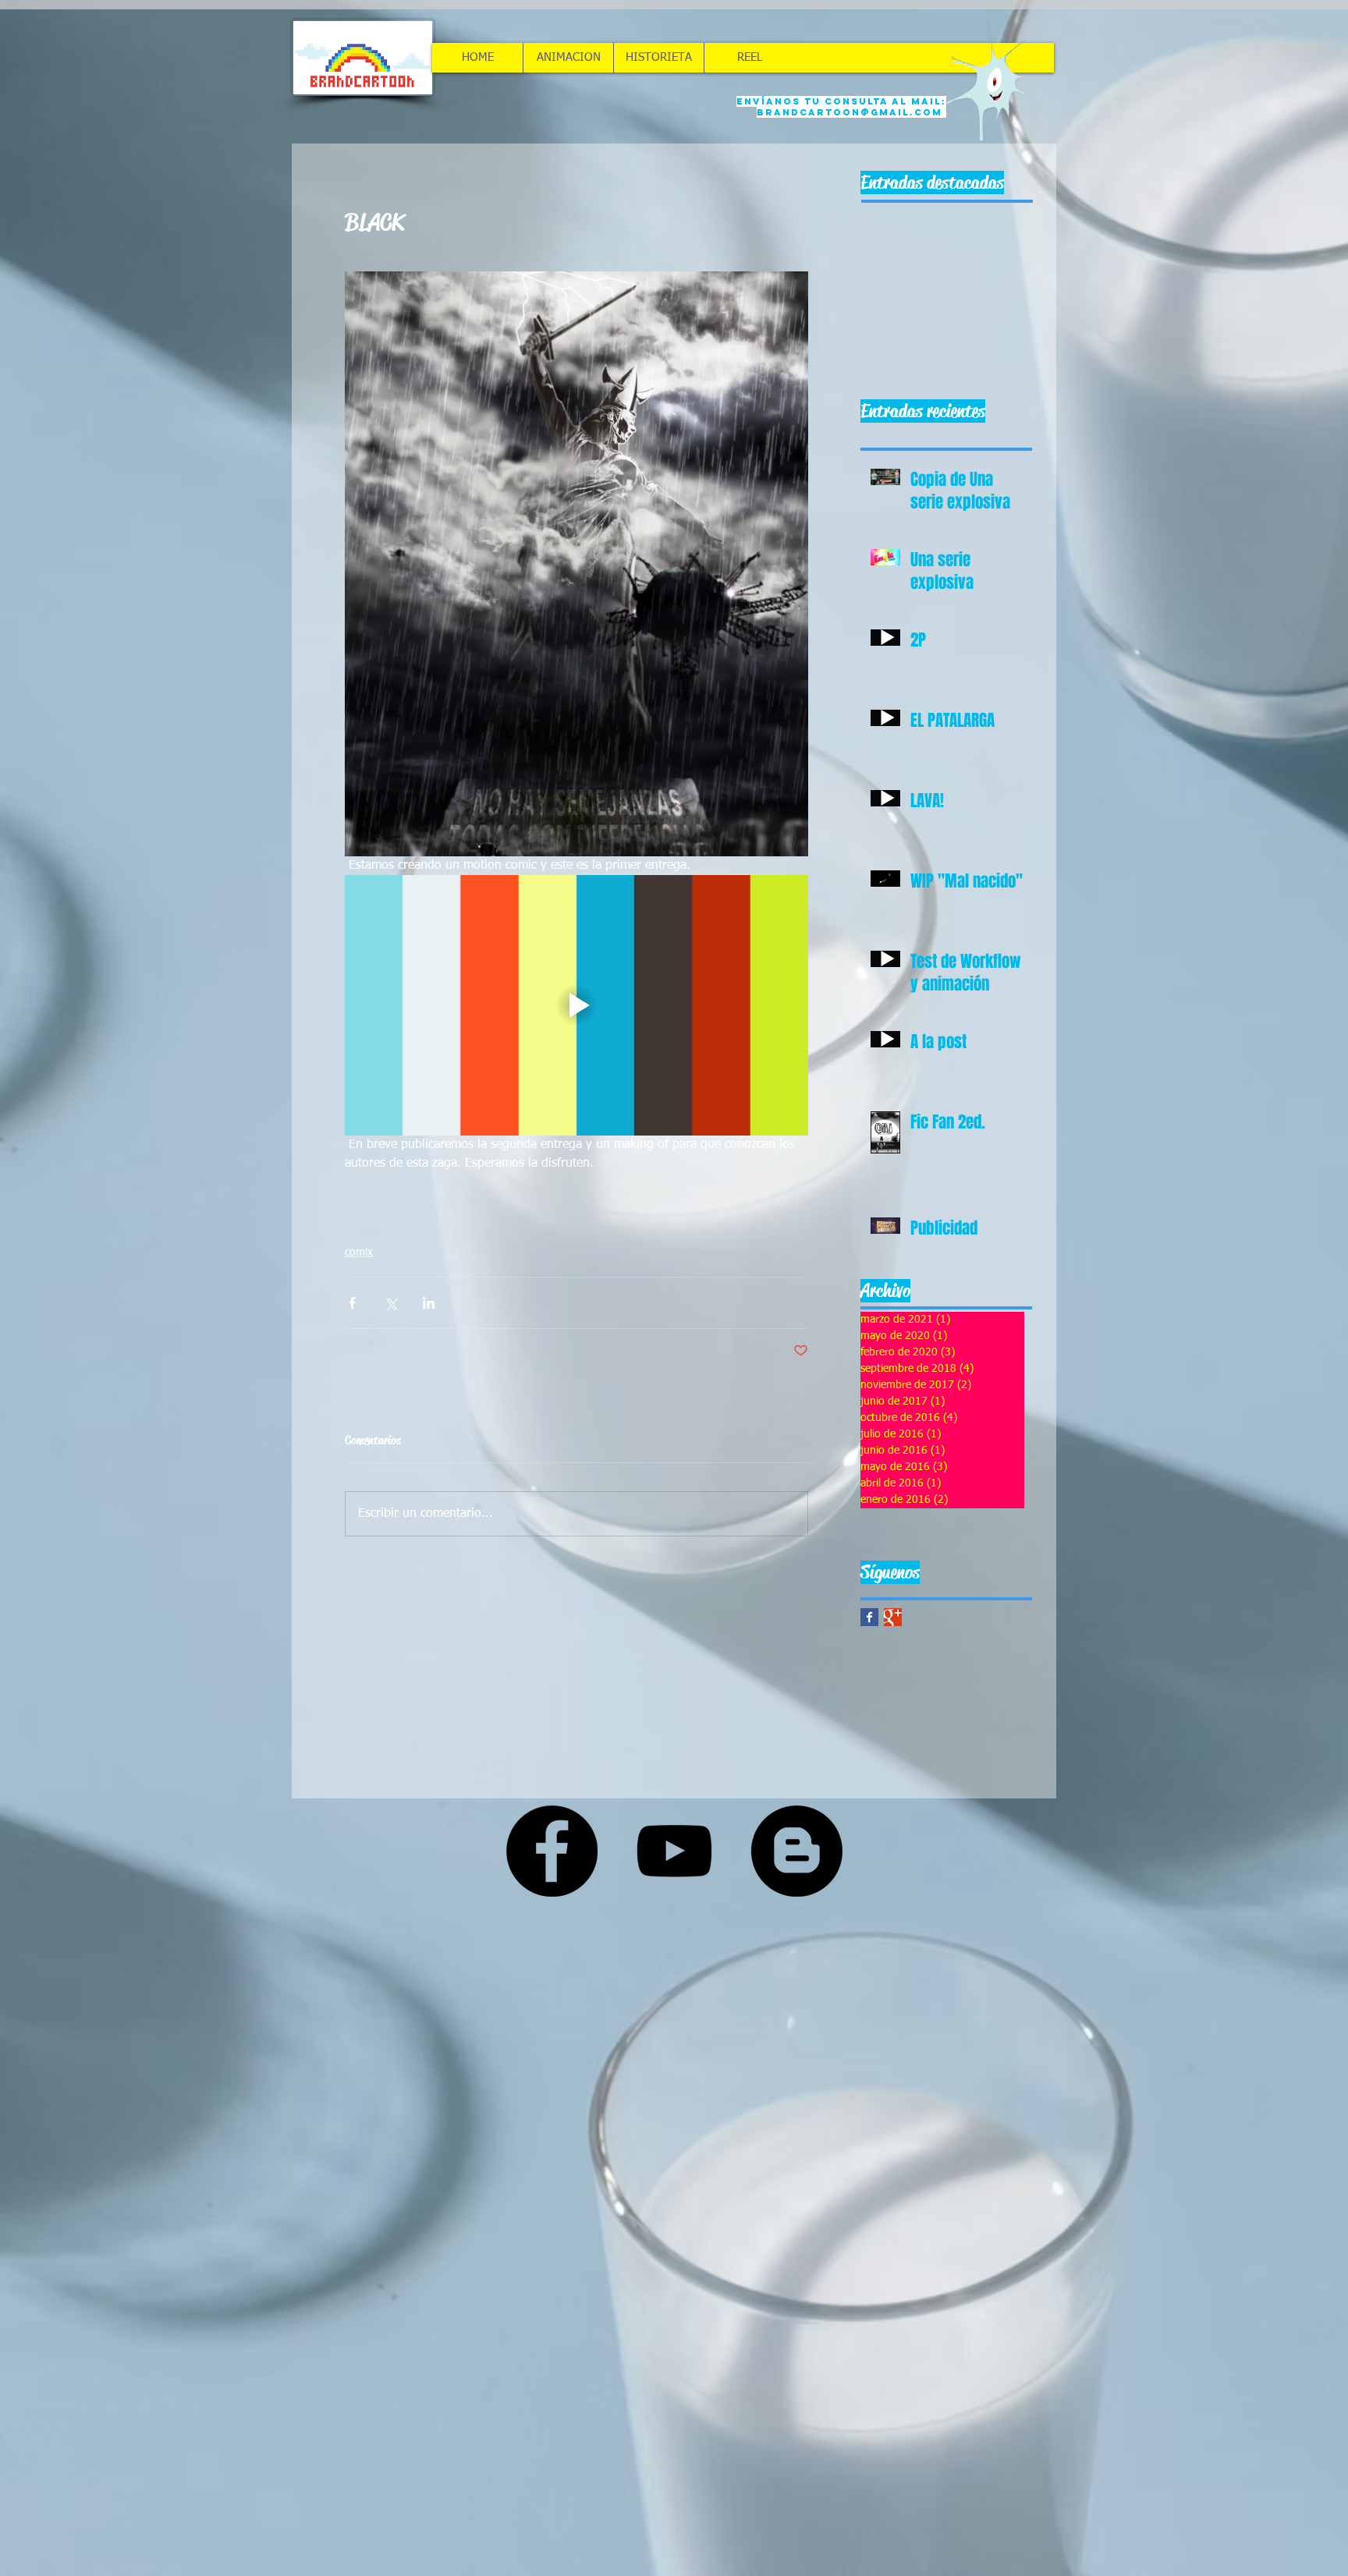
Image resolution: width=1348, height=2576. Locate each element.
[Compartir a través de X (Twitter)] (390, 1303)
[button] (568, 58)
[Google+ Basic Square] (893, 1617)
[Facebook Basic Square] (869, 1617)
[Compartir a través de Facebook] (352, 1303)
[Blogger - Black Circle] (796, 1851)
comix (359, 1253)
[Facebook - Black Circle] (552, 1851)
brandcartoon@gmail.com (850, 112)
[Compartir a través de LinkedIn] (429, 1303)
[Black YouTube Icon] (674, 1851)
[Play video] (576, 1005)
